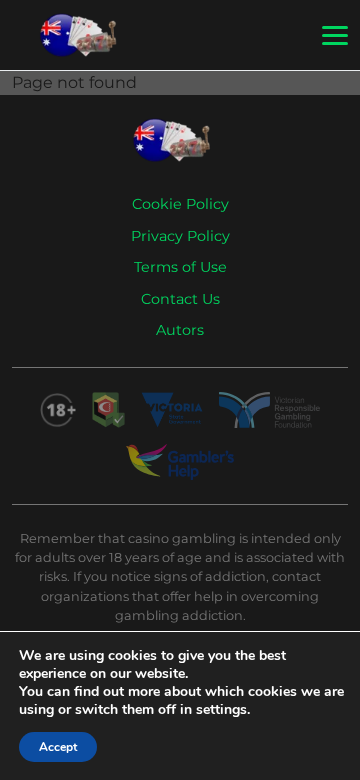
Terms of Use (180, 267)
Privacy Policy (180, 236)
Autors (180, 330)
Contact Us (180, 299)
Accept (58, 747)
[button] (335, 36)
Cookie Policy (180, 204)
